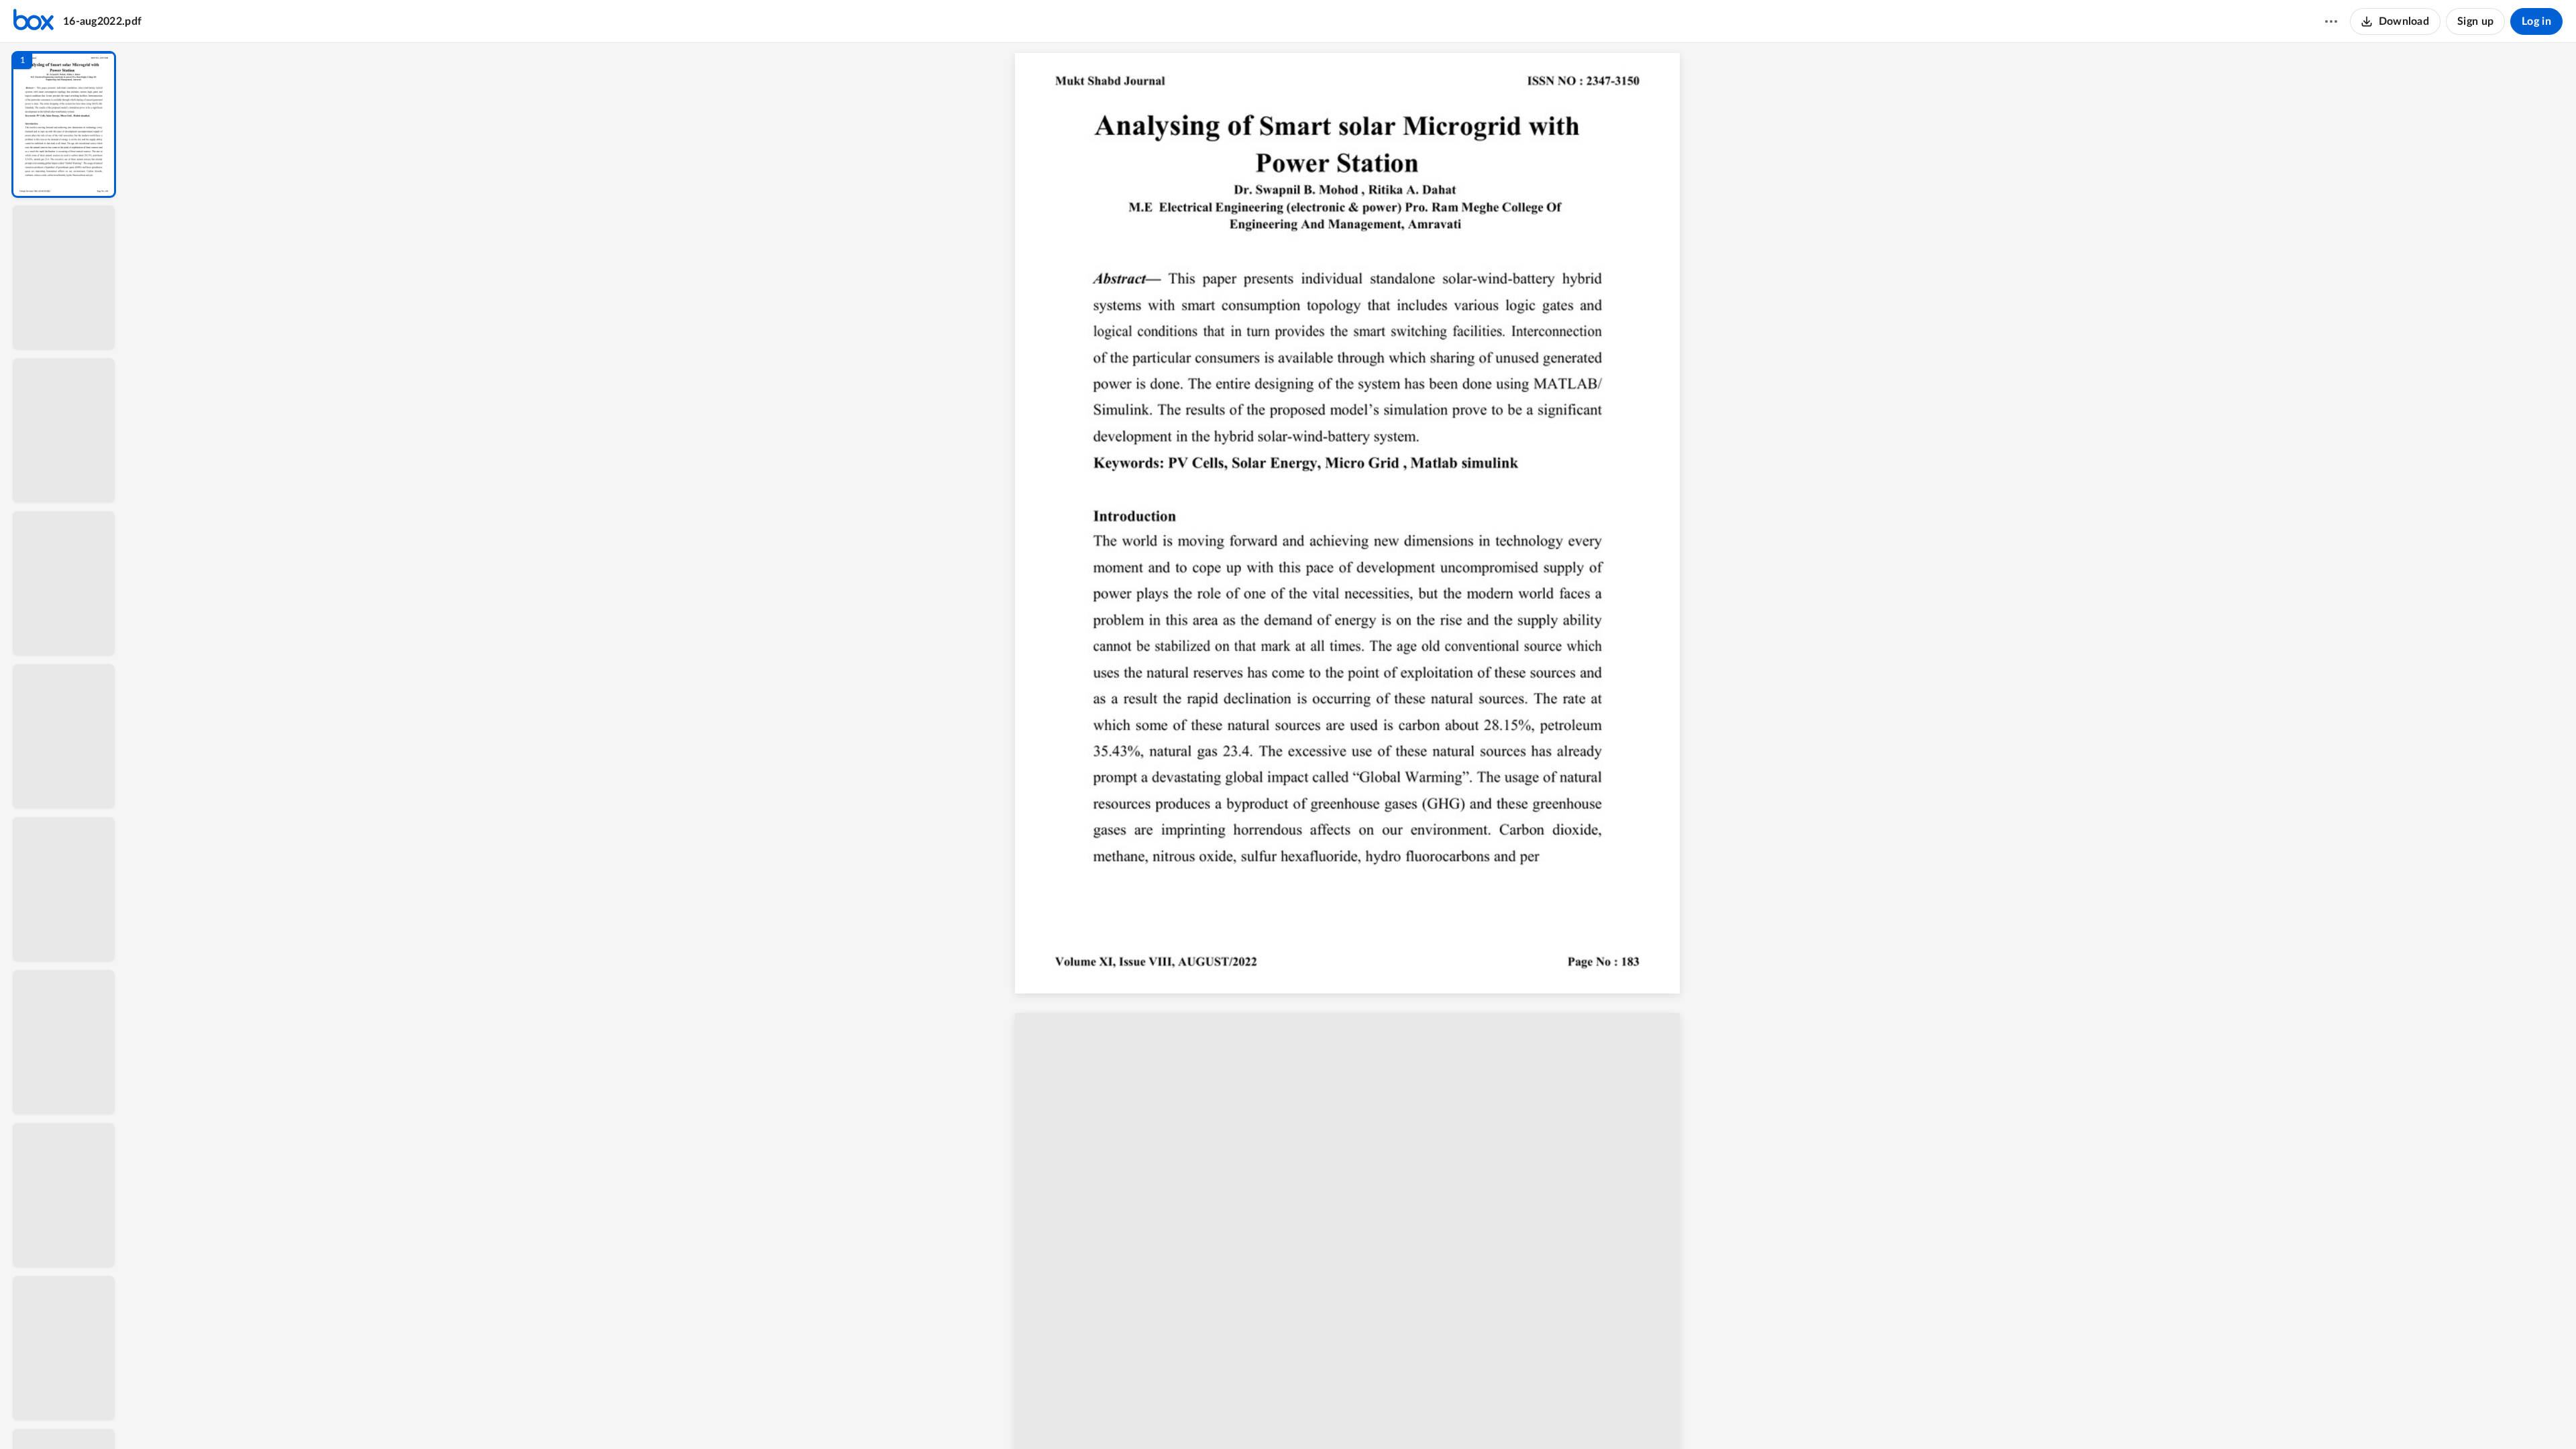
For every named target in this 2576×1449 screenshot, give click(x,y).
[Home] (34, 21)
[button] (64, 124)
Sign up (2475, 21)
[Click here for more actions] (2331, 21)
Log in (2536, 21)
